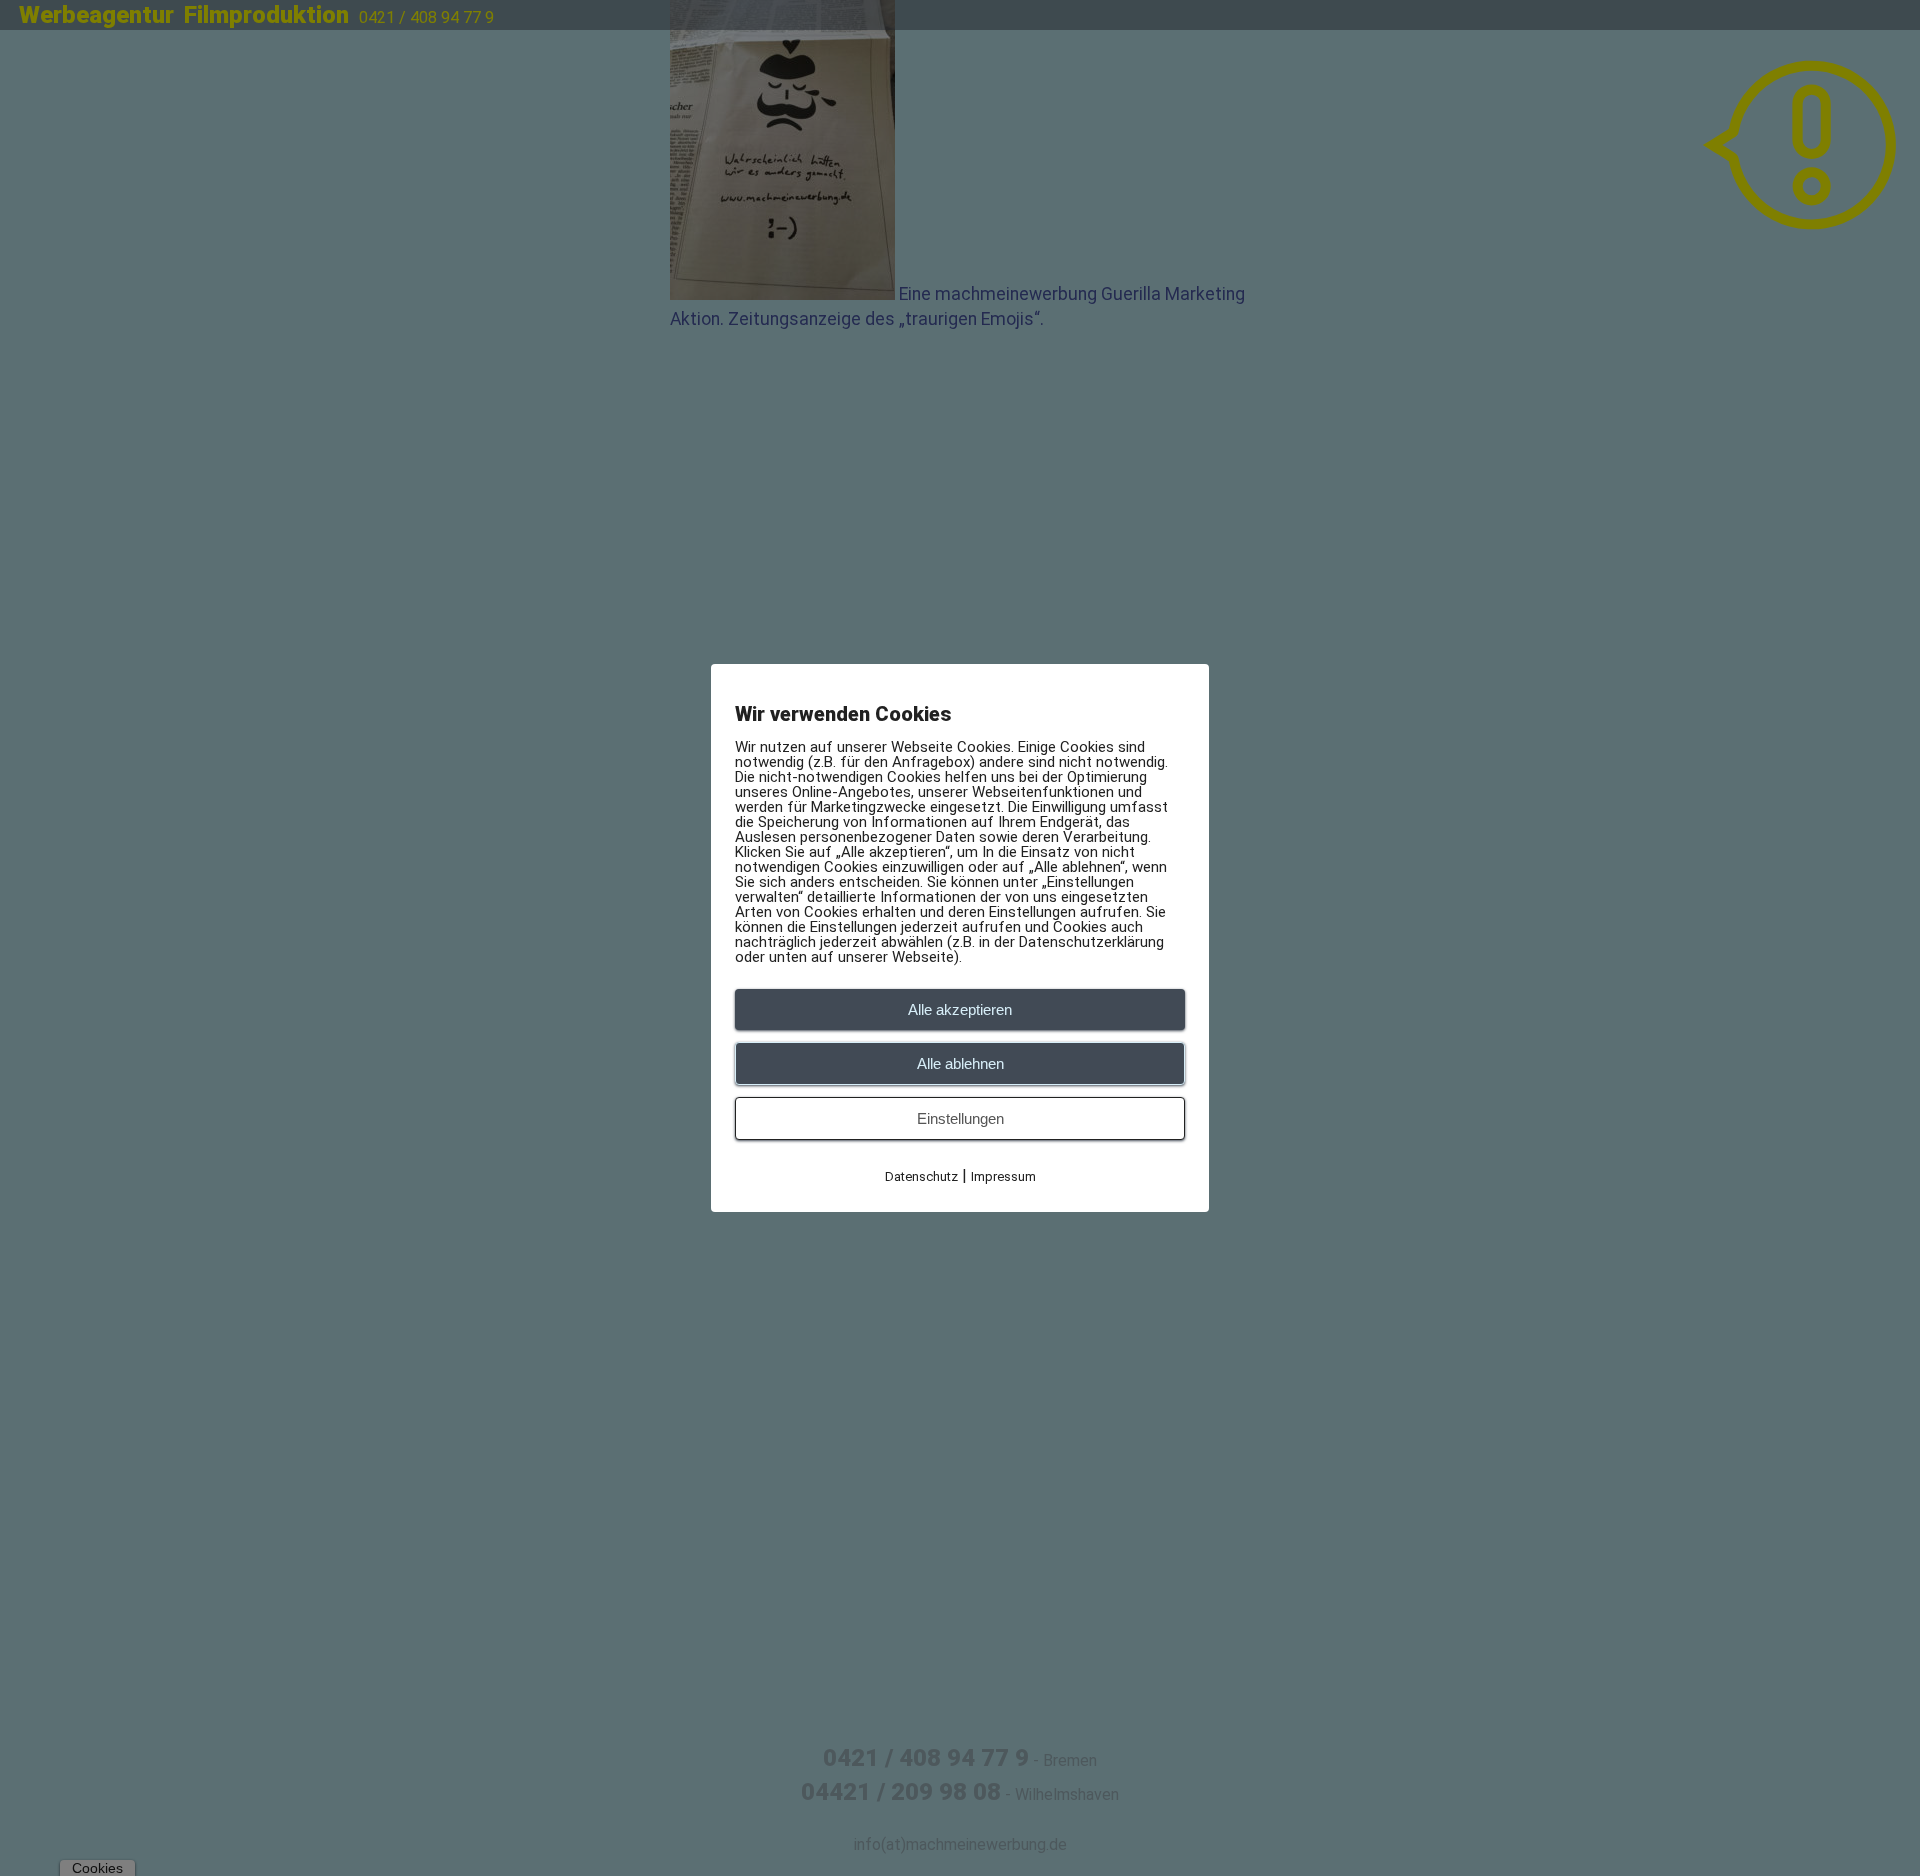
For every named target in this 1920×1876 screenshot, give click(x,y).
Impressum (1003, 1176)
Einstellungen (960, 1118)
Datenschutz (921, 1176)
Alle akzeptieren (960, 1009)
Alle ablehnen (960, 1063)
